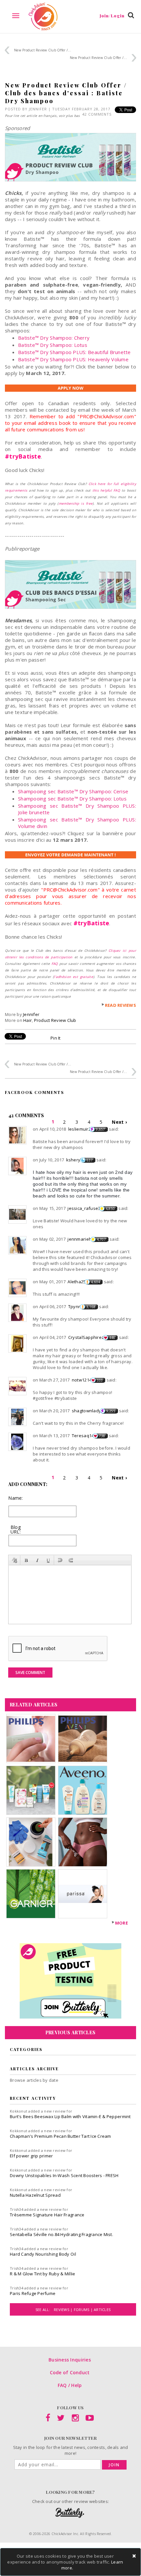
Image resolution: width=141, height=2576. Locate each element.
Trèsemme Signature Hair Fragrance (47, 2215)
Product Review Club (55, 1020)
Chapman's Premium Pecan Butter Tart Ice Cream (60, 2136)
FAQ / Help (70, 2385)
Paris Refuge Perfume (33, 2293)
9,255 (111, 1411)
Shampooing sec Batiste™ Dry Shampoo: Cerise (73, 791)
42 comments (97, 114)
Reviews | (64, 2310)
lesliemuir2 (80, 1129)
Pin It (56, 1038)
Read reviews (121, 1005)
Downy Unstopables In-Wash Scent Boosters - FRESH (64, 2175)
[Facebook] (48, 2419)
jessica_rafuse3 (84, 1208)
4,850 (110, 1209)
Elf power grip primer (31, 2156)
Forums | (84, 2310)
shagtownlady (86, 1411)
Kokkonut (19, 2111)
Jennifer (38, 109)
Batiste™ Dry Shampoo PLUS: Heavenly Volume (73, 359)
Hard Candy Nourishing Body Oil (43, 2254)
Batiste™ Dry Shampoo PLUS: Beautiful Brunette (74, 352)
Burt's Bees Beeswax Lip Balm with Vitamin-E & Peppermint (70, 2116)
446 (112, 1338)
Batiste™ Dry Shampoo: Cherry (54, 338)
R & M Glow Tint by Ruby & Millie (42, 2274)
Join (114, 2465)
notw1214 (82, 1380)
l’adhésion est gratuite (73, 977)
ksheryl (74, 1160)
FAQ (55, 964)
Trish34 (17, 2209)
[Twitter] (61, 2419)
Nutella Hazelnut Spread (35, 2195)
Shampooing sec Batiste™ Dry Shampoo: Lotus (72, 799)
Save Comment (30, 1673)
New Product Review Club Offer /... (43, 50)
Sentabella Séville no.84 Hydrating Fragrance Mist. (61, 2234)
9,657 (100, 1129)
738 (102, 1436)
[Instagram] (75, 2419)
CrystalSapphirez (86, 1337)
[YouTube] (90, 2419)
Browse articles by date (34, 2080)
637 (90, 1160)
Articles (102, 2310)
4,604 (95, 1282)
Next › (119, 1122)
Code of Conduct (70, 2372)
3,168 (91, 1307)
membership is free (76, 503)
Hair (28, 1020)
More (121, 1923)
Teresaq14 (83, 1436)
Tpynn (75, 1307)
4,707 (101, 1239)
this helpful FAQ (106, 490)
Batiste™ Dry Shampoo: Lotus (53, 345)
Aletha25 (77, 1282)
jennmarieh (80, 1239)
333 (100, 1380)
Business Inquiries (70, 2360)
